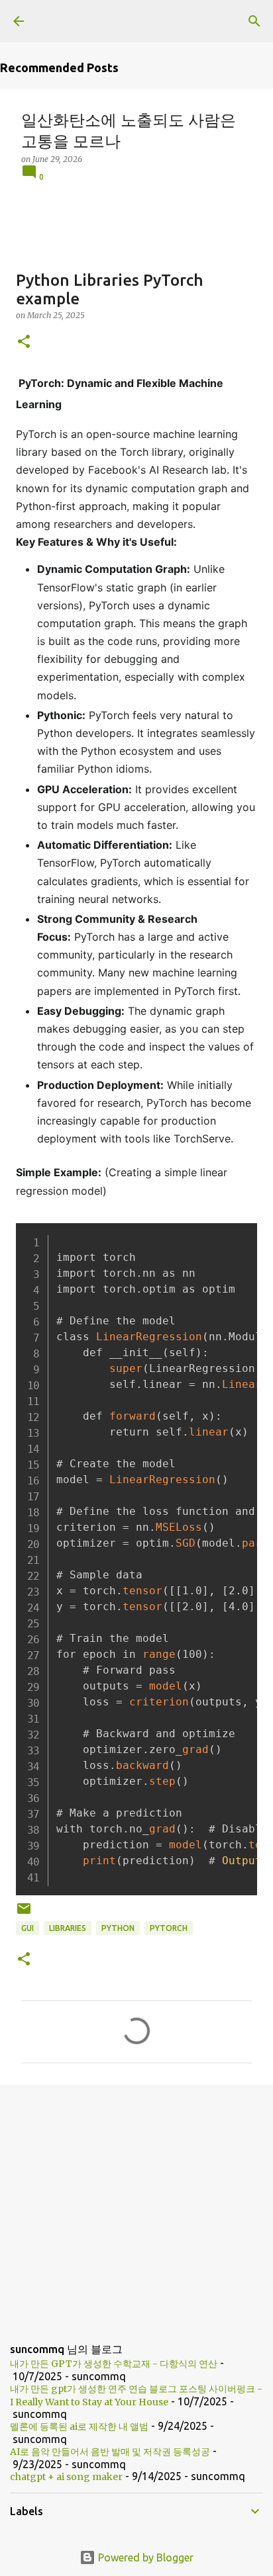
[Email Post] (24, 1913)
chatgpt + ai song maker (66, 2477)
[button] (24, 342)
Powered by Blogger (144, 2557)
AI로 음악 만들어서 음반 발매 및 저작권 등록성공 (110, 2452)
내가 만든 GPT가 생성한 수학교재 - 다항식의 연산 (114, 2364)
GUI (27, 1928)
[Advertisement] (136, 2203)
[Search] (254, 21)
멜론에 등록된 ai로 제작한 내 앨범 (79, 2426)
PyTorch (169, 1928)
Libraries (68, 1928)
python (118, 1928)
